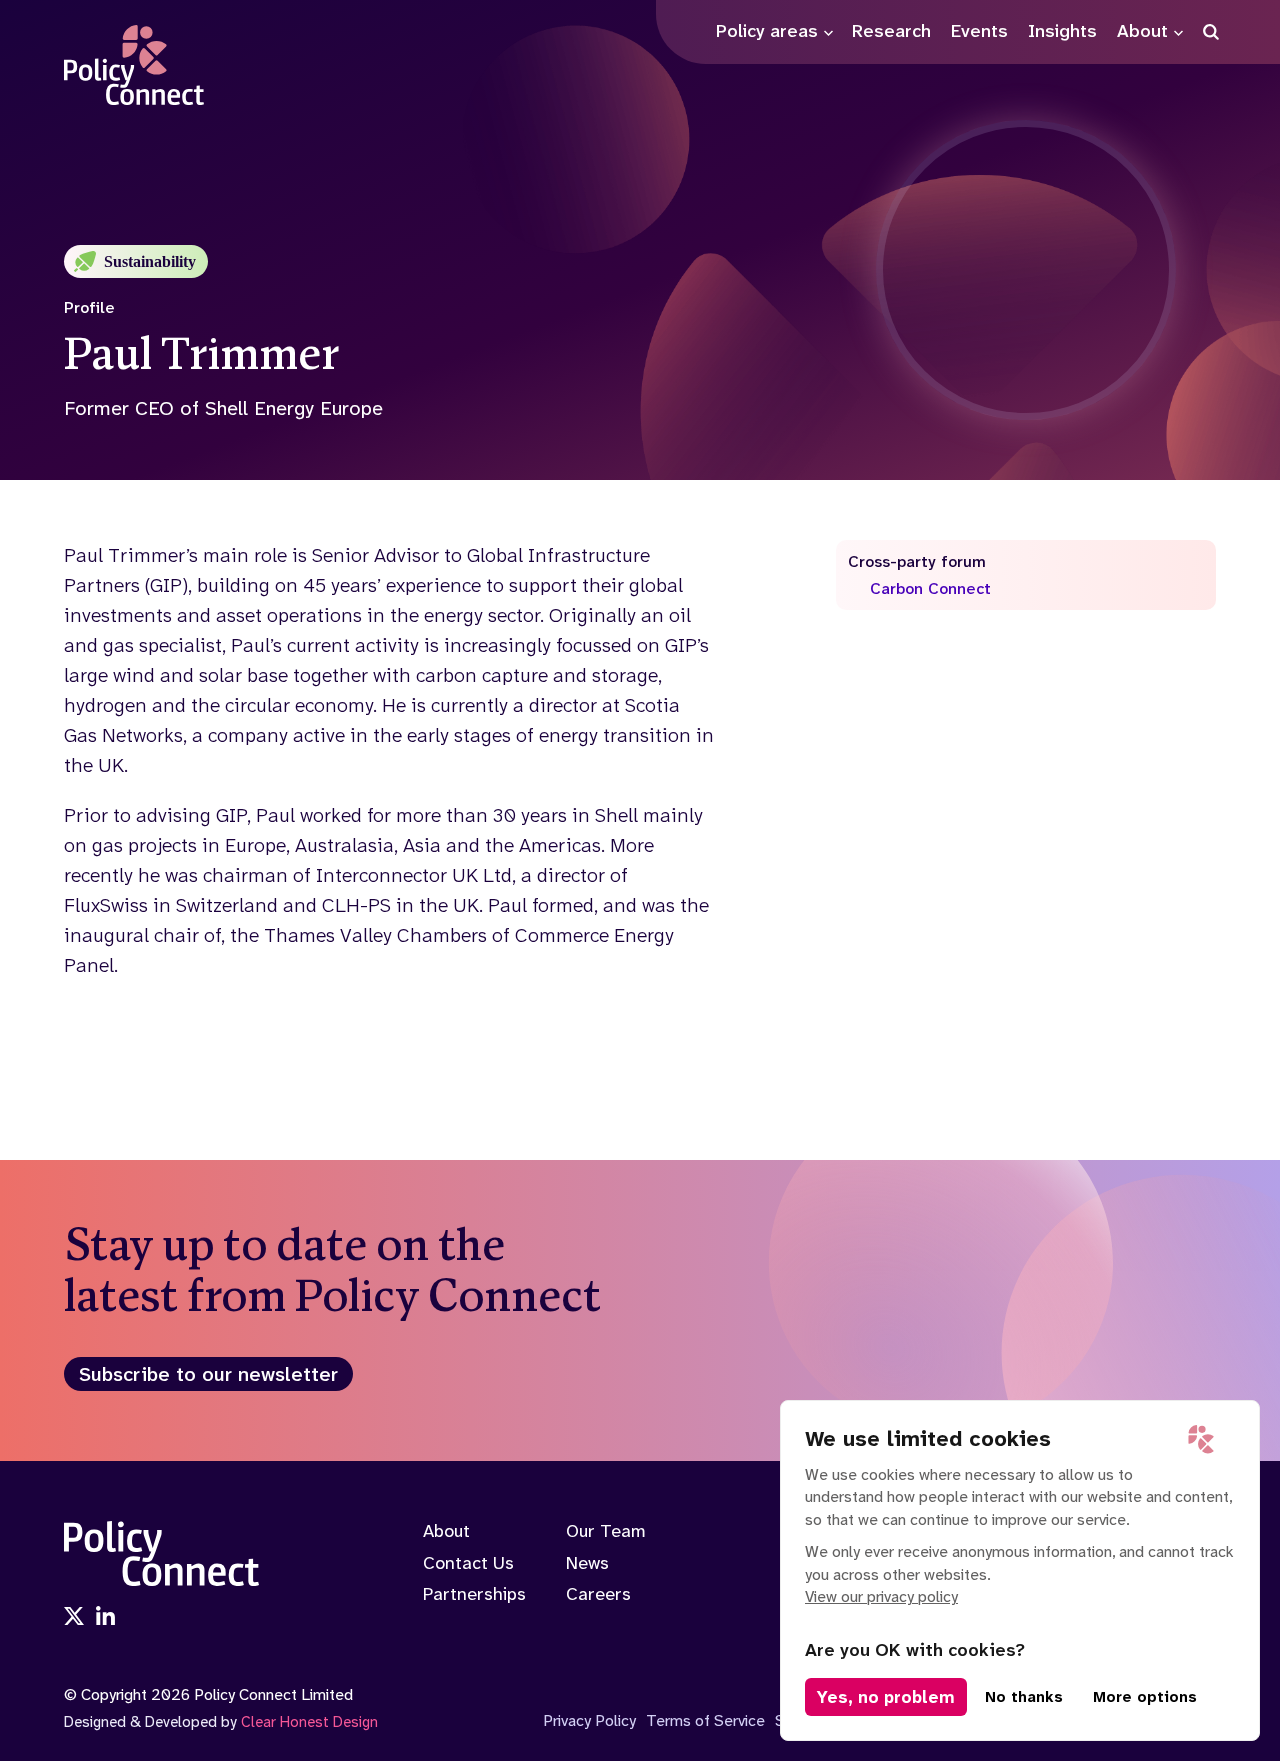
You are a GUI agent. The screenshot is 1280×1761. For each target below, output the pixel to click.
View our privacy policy (881, 1596)
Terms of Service (705, 1720)
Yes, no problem (886, 1697)
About (446, 1531)
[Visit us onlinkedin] (106, 1618)
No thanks (1024, 1697)
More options (1145, 1697)
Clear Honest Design (309, 1722)
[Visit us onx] (74, 1618)
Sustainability (150, 261)
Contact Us (468, 1563)
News (587, 1563)
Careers (598, 1594)
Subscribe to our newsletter (208, 1374)
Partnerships (474, 1594)
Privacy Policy (589, 1720)
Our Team (606, 1531)
